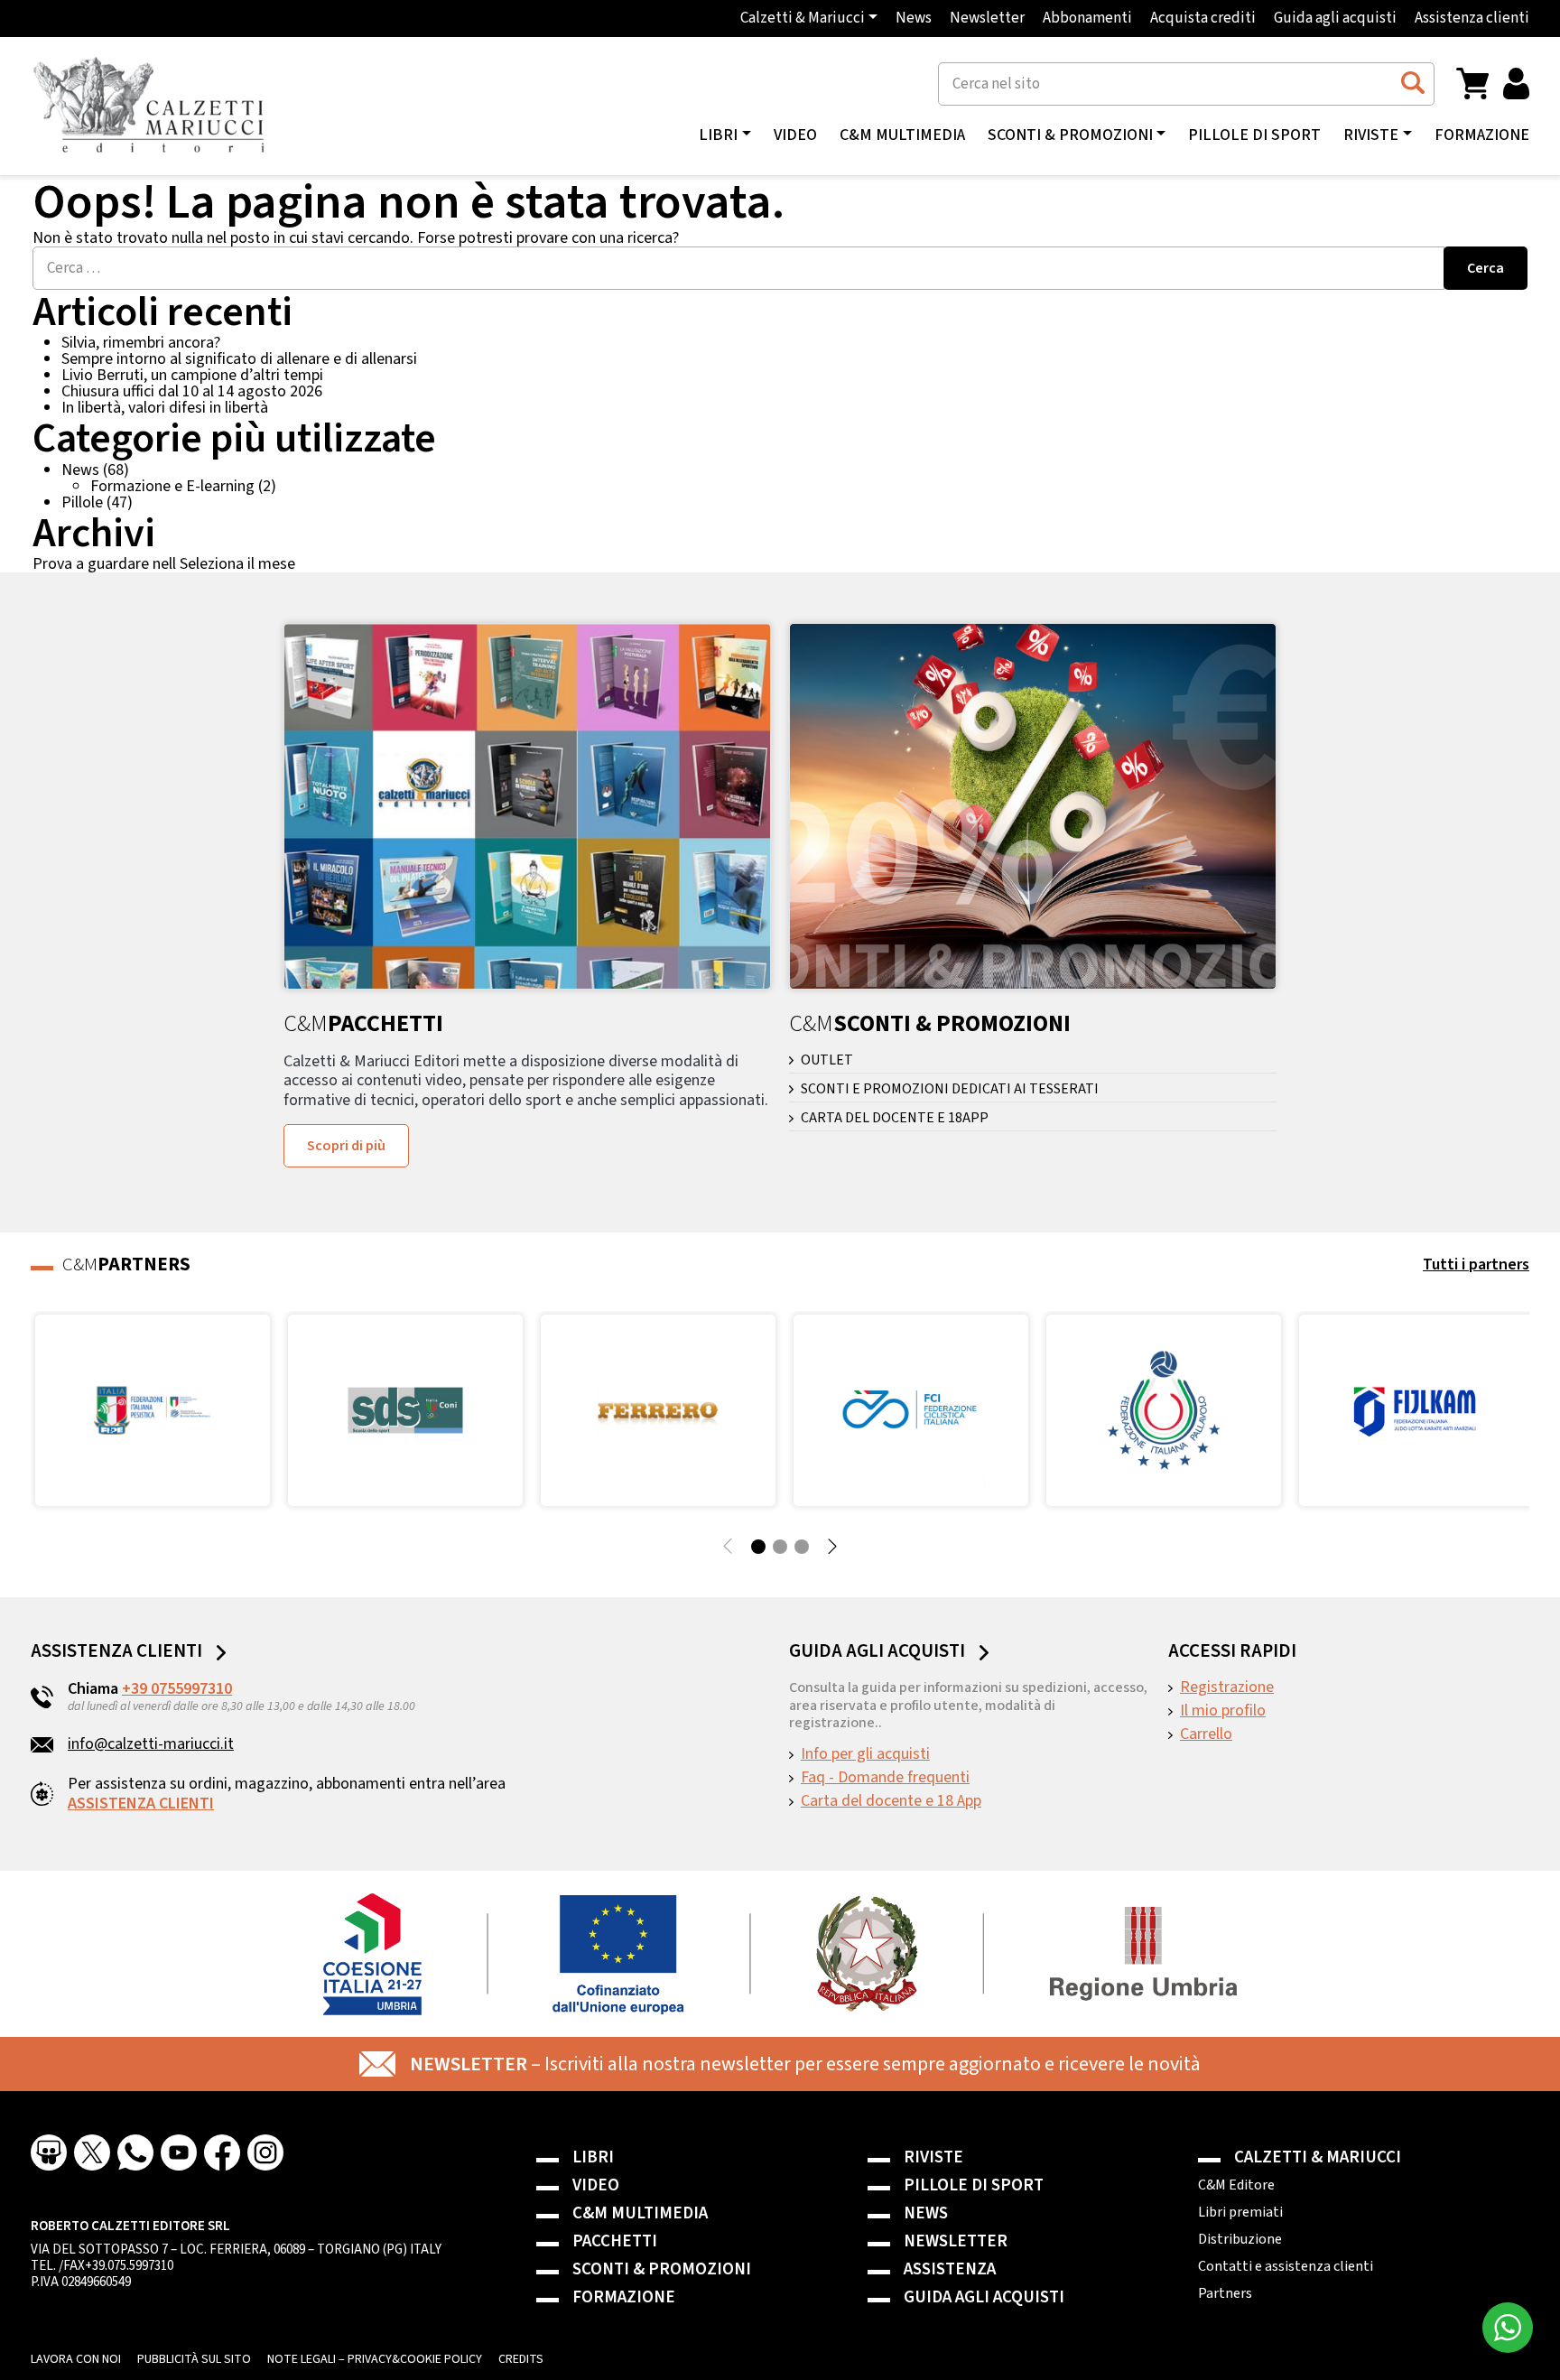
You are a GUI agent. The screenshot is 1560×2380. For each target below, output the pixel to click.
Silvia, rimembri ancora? (141, 343)
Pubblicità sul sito (194, 2359)
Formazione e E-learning (172, 486)
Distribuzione (1240, 2239)
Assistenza (950, 2269)
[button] (1472, 83)
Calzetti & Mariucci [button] (803, 19)
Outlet (827, 1060)
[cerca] (1412, 83)
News (914, 19)
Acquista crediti (1203, 19)
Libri (593, 2157)
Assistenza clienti (1472, 19)
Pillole (82, 502)
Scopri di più (346, 1146)
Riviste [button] (1371, 135)
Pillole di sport (1254, 135)
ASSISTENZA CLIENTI (141, 1804)
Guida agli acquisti (1335, 19)
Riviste (933, 2157)
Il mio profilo (1223, 1711)
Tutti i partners (1476, 1264)
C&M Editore (1236, 2185)
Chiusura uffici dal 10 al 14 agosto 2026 (192, 391)
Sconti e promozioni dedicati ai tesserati (950, 1089)
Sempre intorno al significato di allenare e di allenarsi (239, 359)
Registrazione (1227, 1687)
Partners (1225, 2293)
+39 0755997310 (177, 1689)
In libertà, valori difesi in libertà (165, 408)
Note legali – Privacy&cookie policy (375, 2359)
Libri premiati (1240, 2212)
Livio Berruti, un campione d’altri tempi (192, 375)
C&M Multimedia (902, 135)
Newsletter (987, 19)
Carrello (1206, 1734)
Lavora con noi (76, 2359)
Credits (521, 2359)
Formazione (1482, 135)
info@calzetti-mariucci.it (151, 1744)
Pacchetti (615, 2241)
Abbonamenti (1087, 19)
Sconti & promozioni (662, 2269)
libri (718, 135)
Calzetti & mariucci (1318, 2157)
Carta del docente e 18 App (891, 1801)
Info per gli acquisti (865, 1754)
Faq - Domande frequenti (885, 1778)
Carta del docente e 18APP (895, 1118)
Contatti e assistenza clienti (1286, 2266)
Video (795, 135)
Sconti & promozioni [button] (1070, 135)
